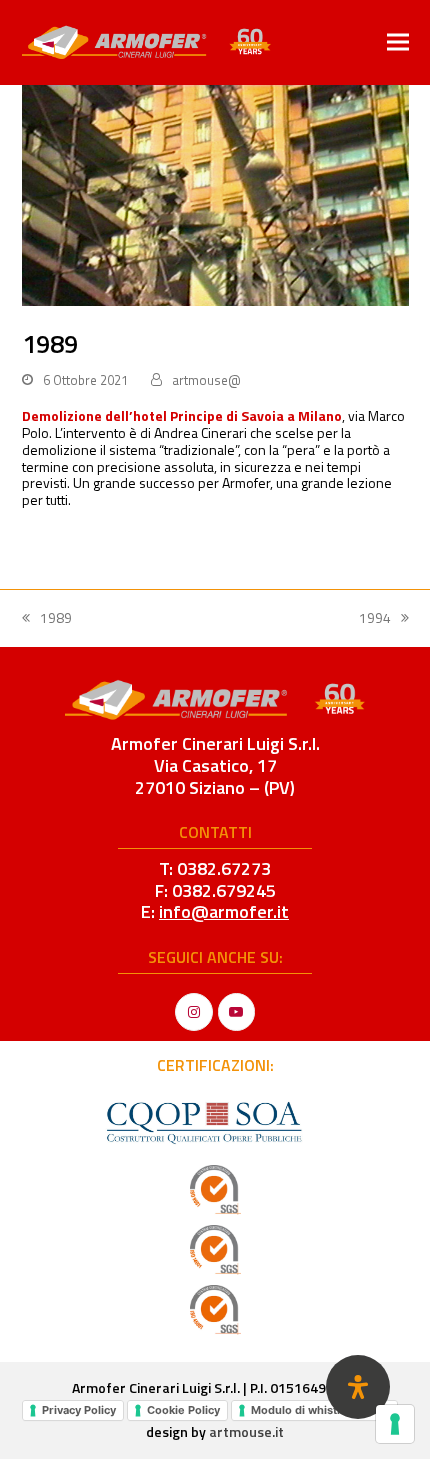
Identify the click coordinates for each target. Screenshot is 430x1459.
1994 (384, 618)
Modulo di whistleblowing (320, 1410)
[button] (398, 42)
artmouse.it (246, 1431)
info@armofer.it (224, 911)
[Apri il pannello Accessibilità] (358, 1387)
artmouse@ (206, 380)
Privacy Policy (79, 1410)
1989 (47, 618)
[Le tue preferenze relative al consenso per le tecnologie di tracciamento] (395, 1424)
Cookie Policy (183, 1410)
